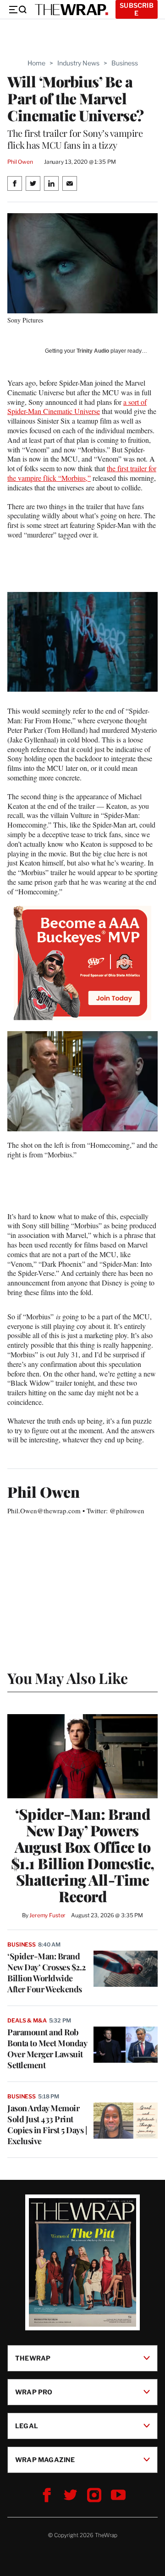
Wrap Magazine (45, 2460)
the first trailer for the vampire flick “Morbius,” (82, 473)
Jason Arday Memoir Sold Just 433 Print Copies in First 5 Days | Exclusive (47, 2124)
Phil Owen (20, 162)
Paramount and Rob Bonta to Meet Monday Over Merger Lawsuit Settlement (47, 2049)
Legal (27, 2426)
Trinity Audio (93, 351)
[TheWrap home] (71, 10)
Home (36, 63)
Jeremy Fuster (47, 1915)
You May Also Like (68, 1678)
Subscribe (137, 9)
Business (125, 63)
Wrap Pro (34, 2392)
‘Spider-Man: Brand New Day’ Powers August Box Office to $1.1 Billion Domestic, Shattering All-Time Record (83, 1855)
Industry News (78, 63)
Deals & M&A (27, 2020)
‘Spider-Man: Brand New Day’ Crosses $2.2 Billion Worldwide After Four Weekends (47, 1973)
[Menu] (17, 10)
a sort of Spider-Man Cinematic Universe (77, 407)
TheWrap (33, 2358)
